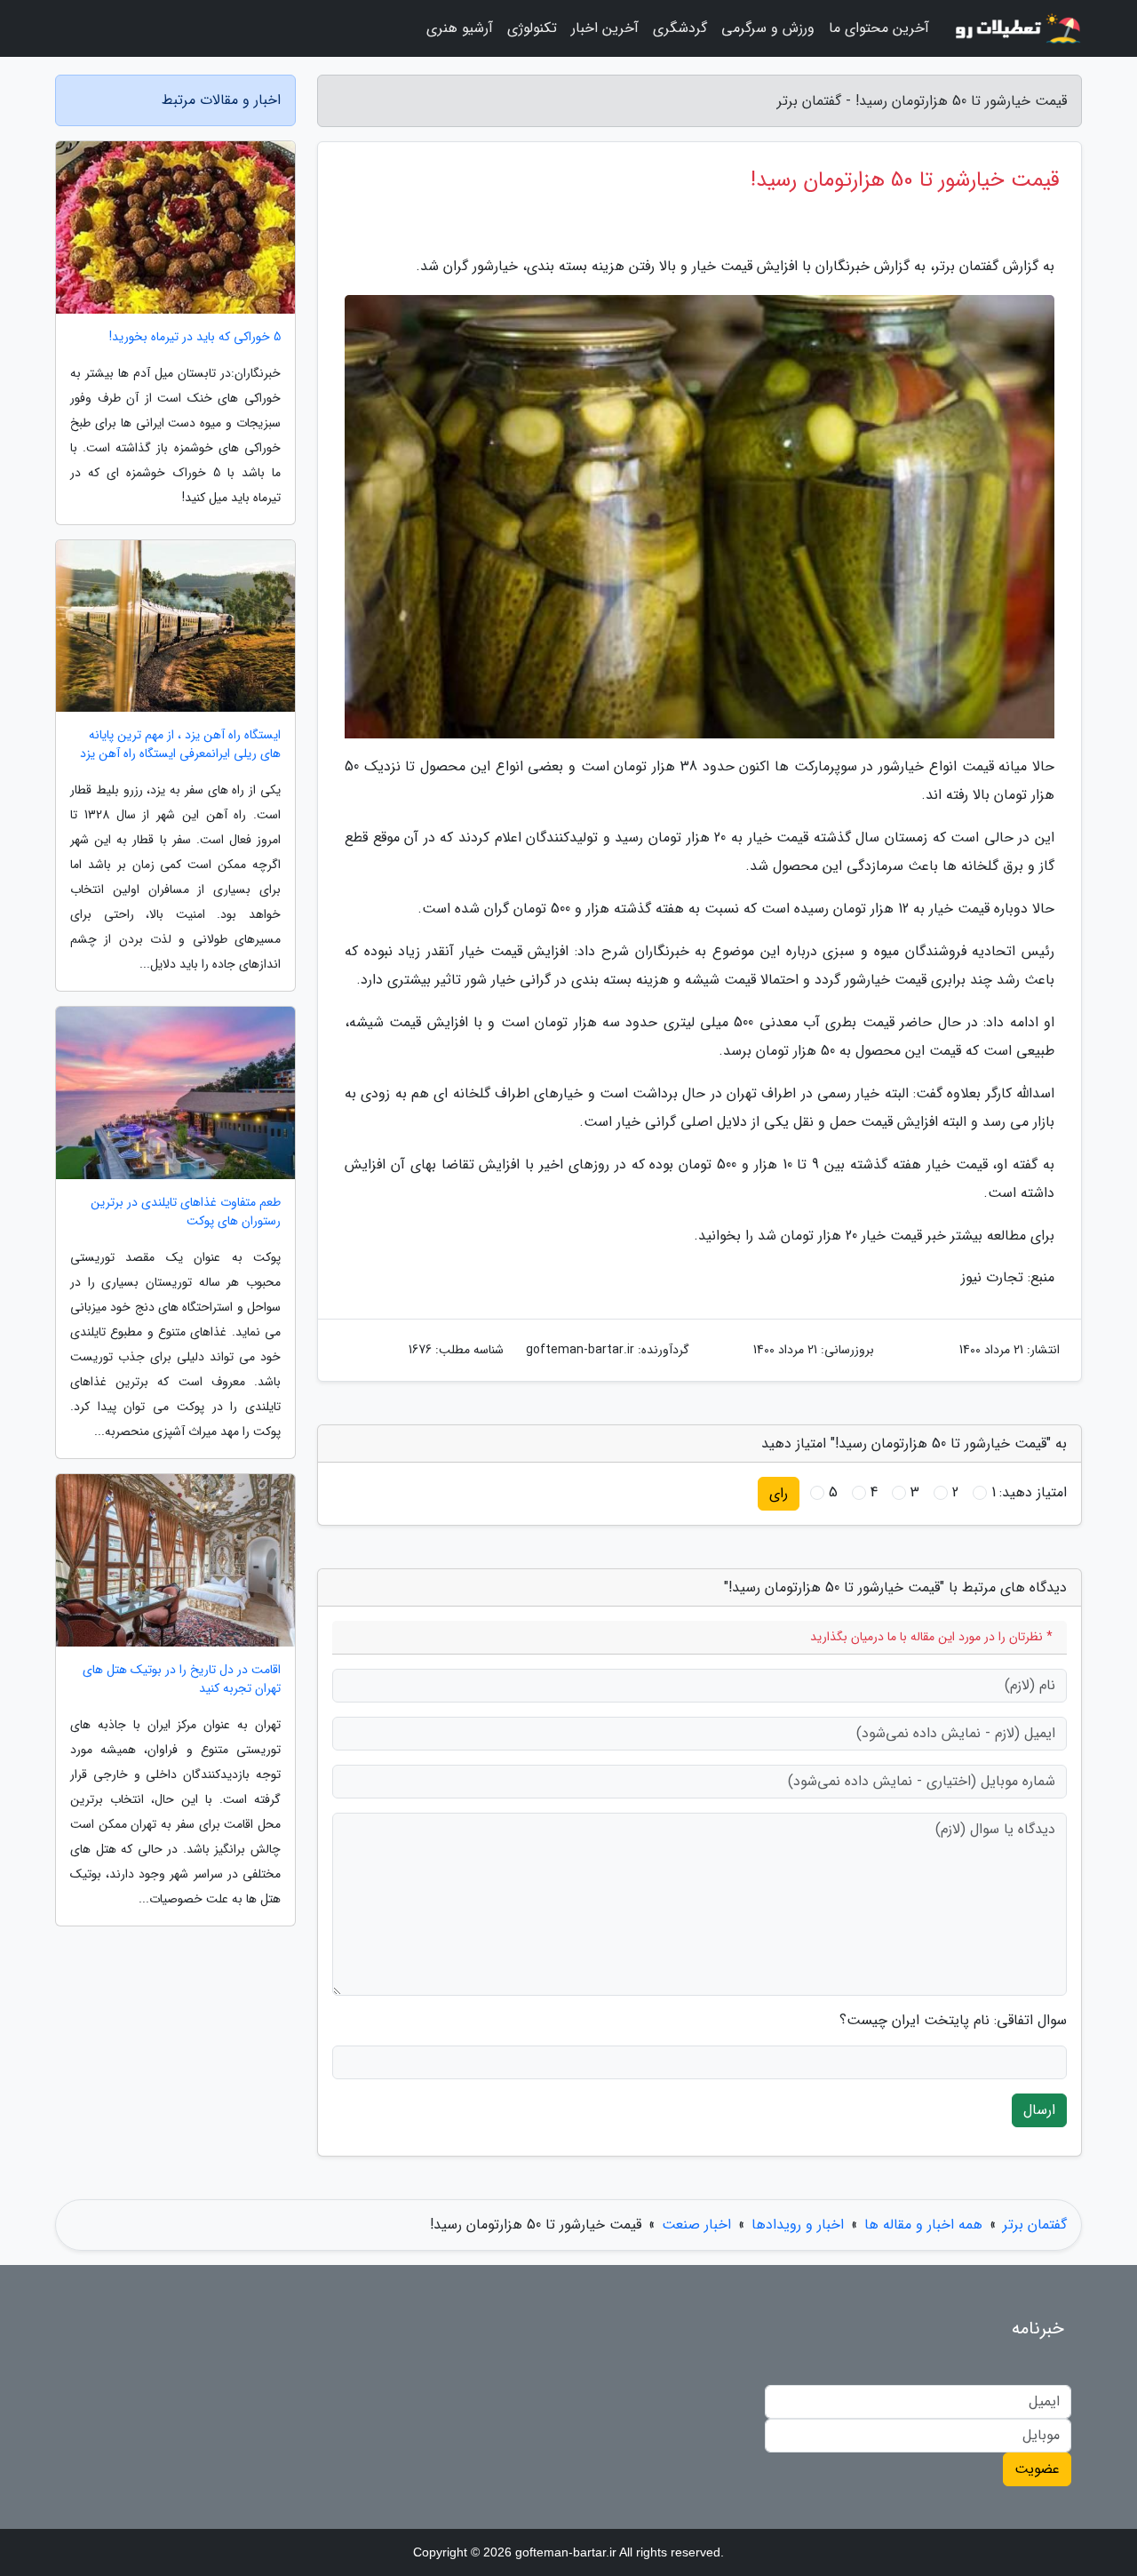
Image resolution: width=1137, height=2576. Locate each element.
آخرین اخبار (605, 28)
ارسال (1039, 2110)
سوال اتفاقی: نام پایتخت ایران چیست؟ (953, 2021)
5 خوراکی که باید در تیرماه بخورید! (195, 337)
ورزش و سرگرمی (768, 28)
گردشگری (680, 28)
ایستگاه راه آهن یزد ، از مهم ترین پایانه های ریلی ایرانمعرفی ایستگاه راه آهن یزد (180, 745)
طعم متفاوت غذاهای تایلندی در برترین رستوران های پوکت (186, 1212)
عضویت (1037, 2469)
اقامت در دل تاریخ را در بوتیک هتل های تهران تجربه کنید (182, 1679)
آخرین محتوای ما (879, 28)
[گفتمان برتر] (1016, 28)
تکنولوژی (532, 28)
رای (779, 1493)
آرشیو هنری (460, 28)
